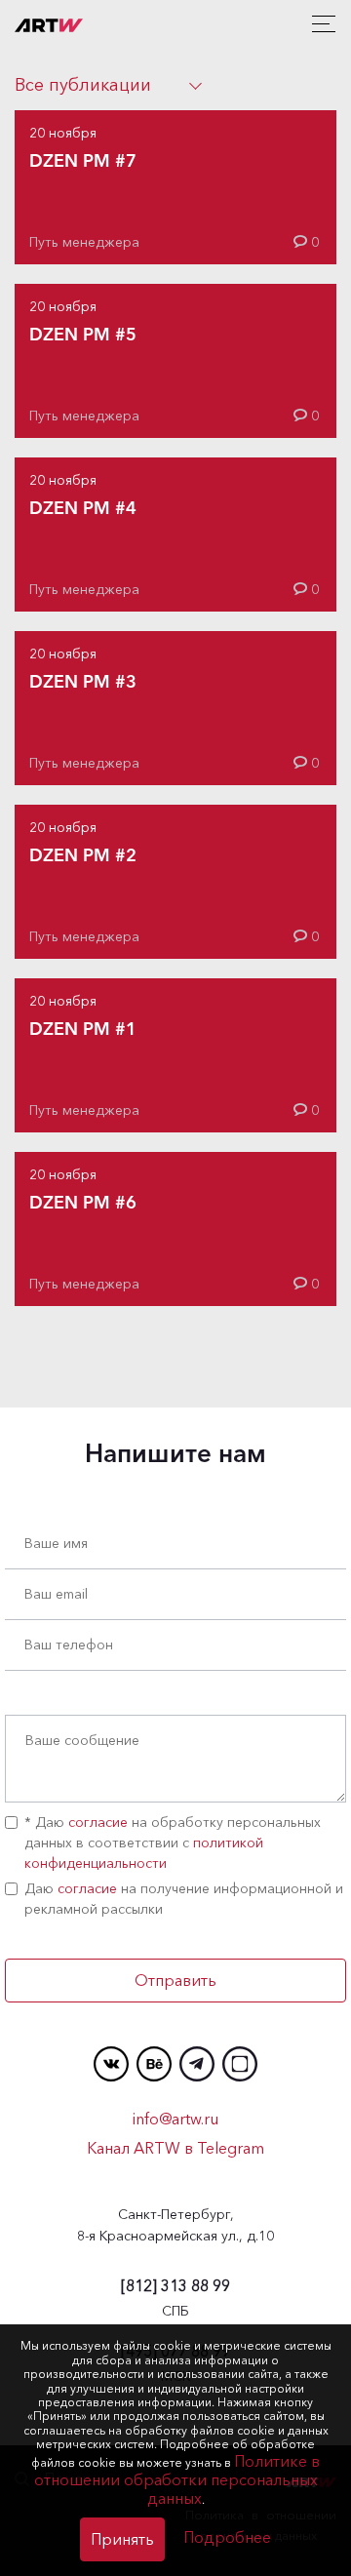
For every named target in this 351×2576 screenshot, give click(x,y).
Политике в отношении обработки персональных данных (177, 2479)
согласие (98, 1822)
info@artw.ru (175, 2119)
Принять (122, 2539)
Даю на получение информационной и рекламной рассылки (184, 1899)
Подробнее (227, 2537)
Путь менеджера (84, 242)
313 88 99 (175, 2285)
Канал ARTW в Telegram (175, 2148)
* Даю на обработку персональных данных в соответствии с (173, 1843)
